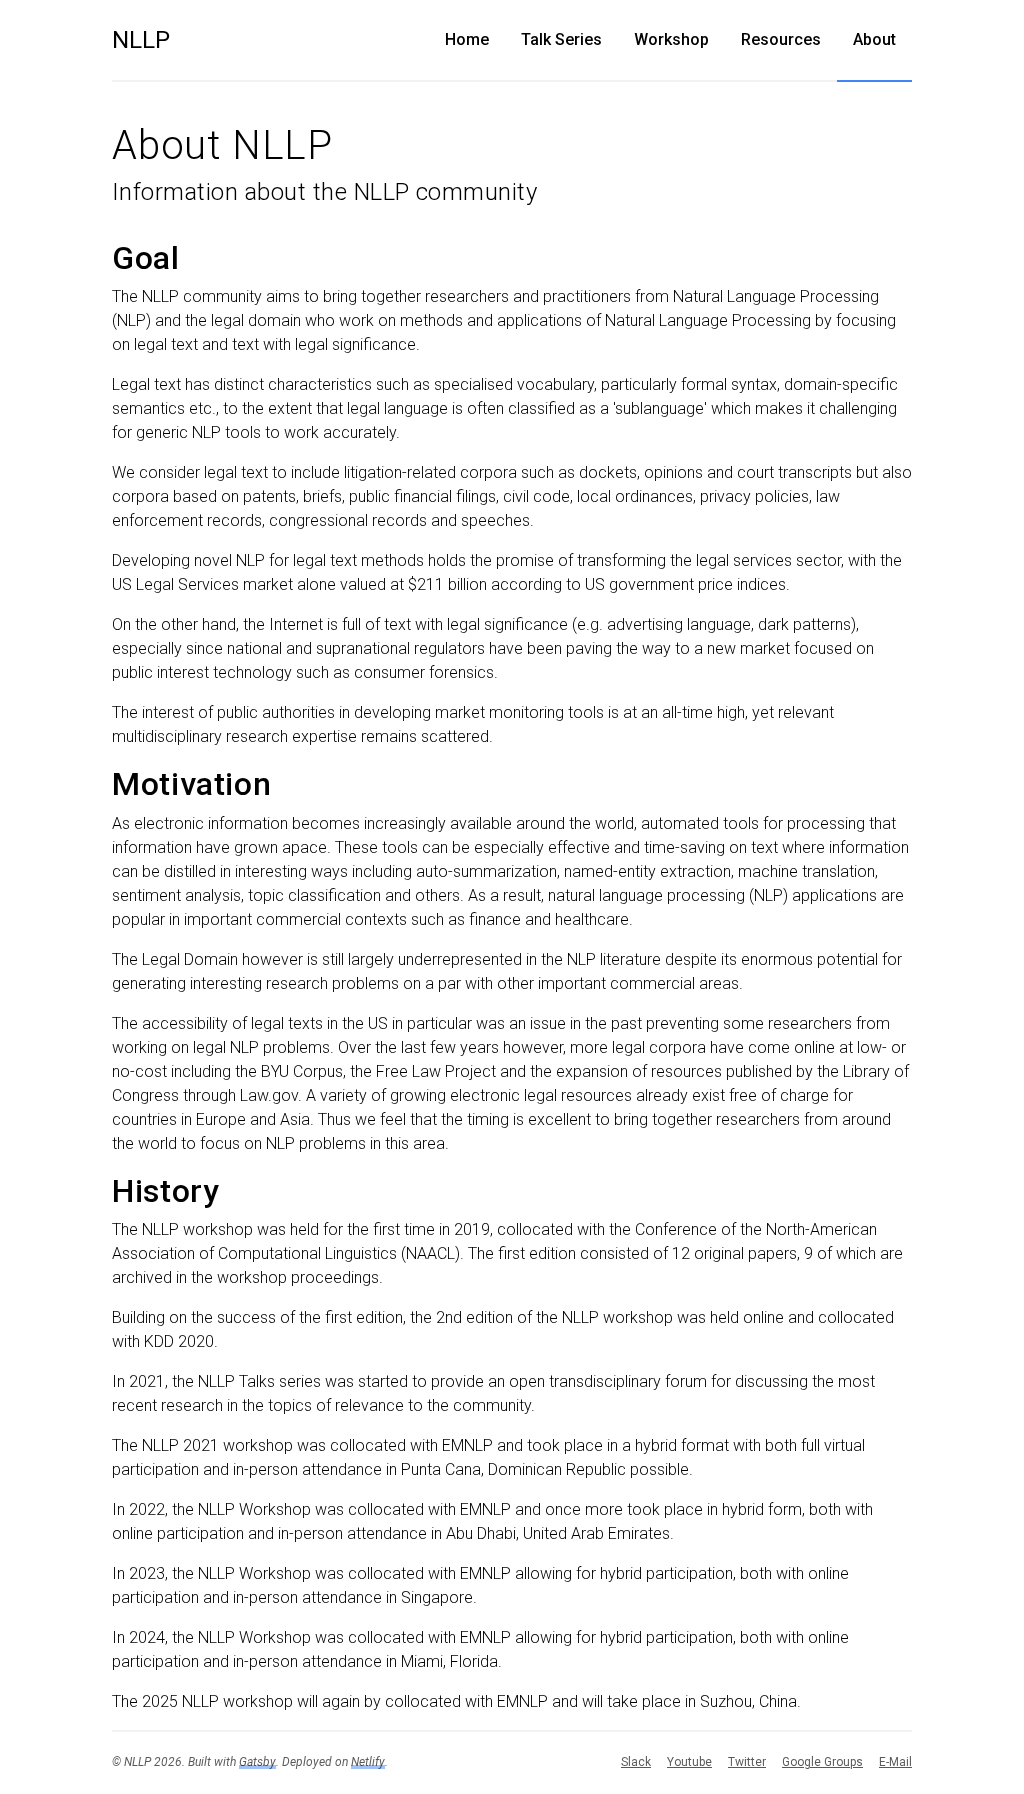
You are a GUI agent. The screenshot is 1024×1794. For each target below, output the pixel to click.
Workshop (671, 39)
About (874, 39)
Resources (781, 39)
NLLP (141, 40)
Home (467, 39)
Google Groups (822, 1762)
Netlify (368, 1762)
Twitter (747, 1762)
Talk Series (561, 39)
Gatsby (257, 1762)
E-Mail (895, 1762)
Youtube (689, 1762)
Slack (636, 1762)
